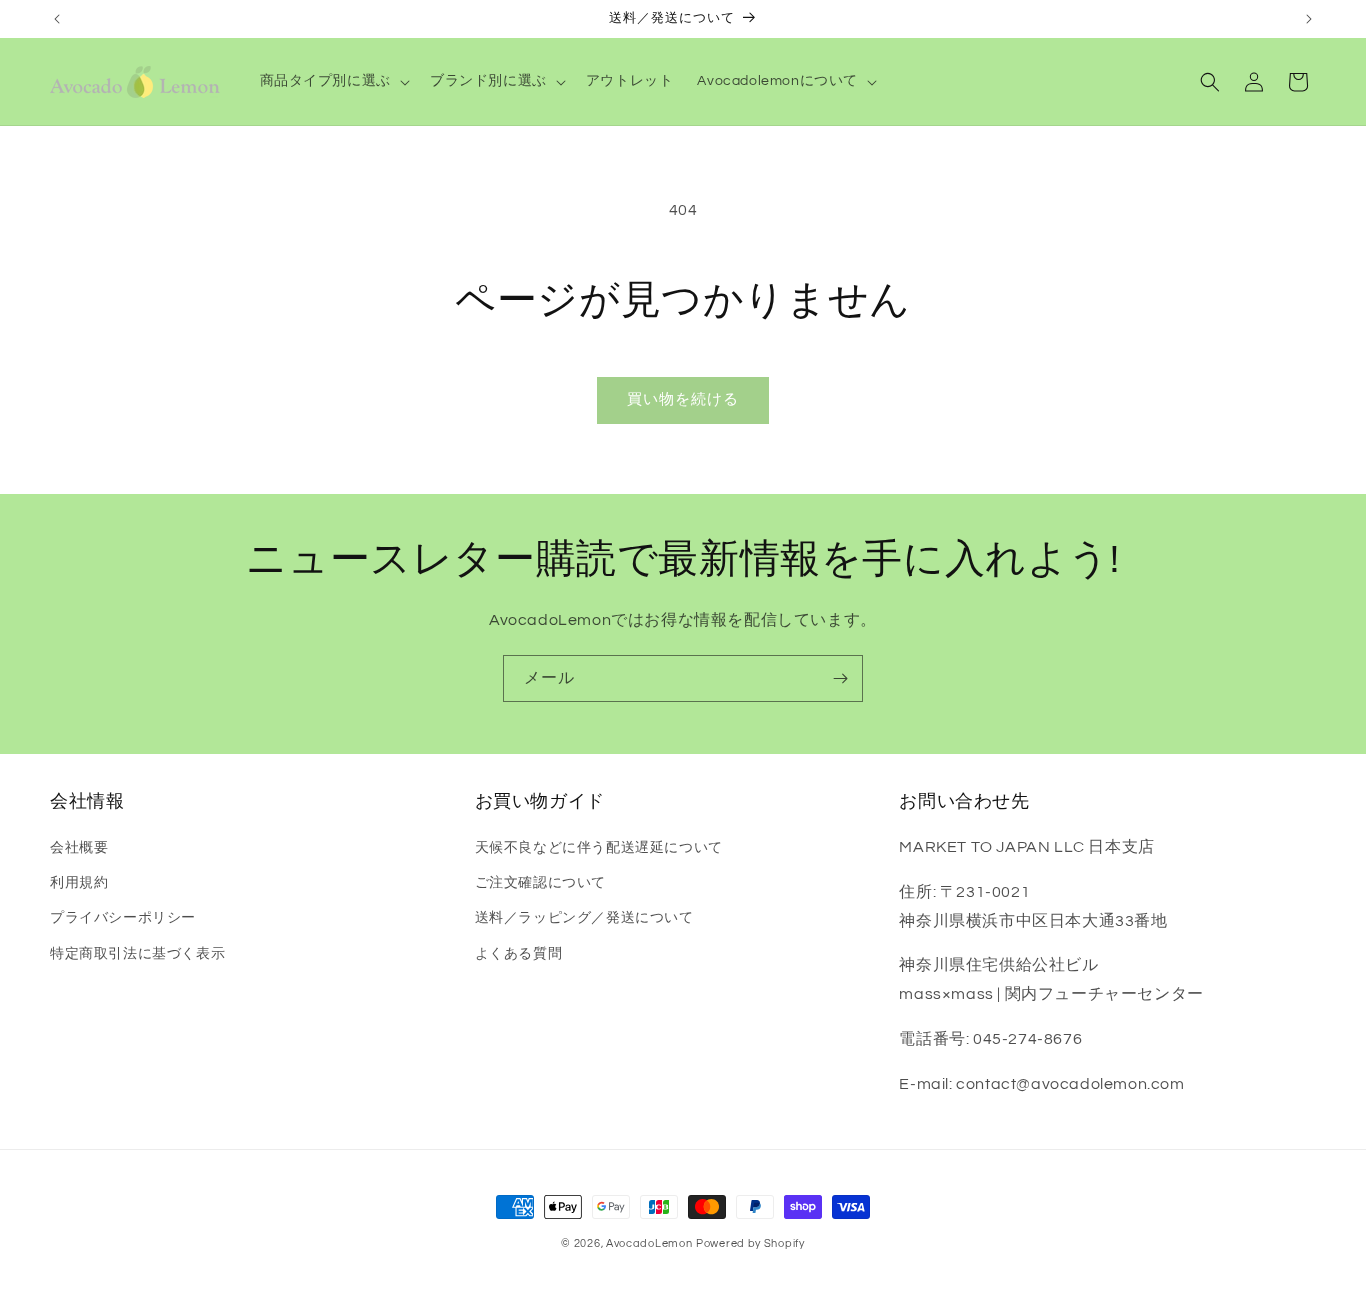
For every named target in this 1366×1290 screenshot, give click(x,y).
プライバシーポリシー (123, 918)
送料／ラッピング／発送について (584, 918)
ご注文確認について (540, 883)
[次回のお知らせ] (1309, 19)
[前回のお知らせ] (57, 19)
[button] (333, 81)
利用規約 (79, 883)
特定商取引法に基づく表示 (137, 954)
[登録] (840, 678)
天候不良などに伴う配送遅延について (599, 848)
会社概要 (79, 848)
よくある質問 (519, 954)
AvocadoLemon (649, 1243)
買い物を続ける (683, 399)
